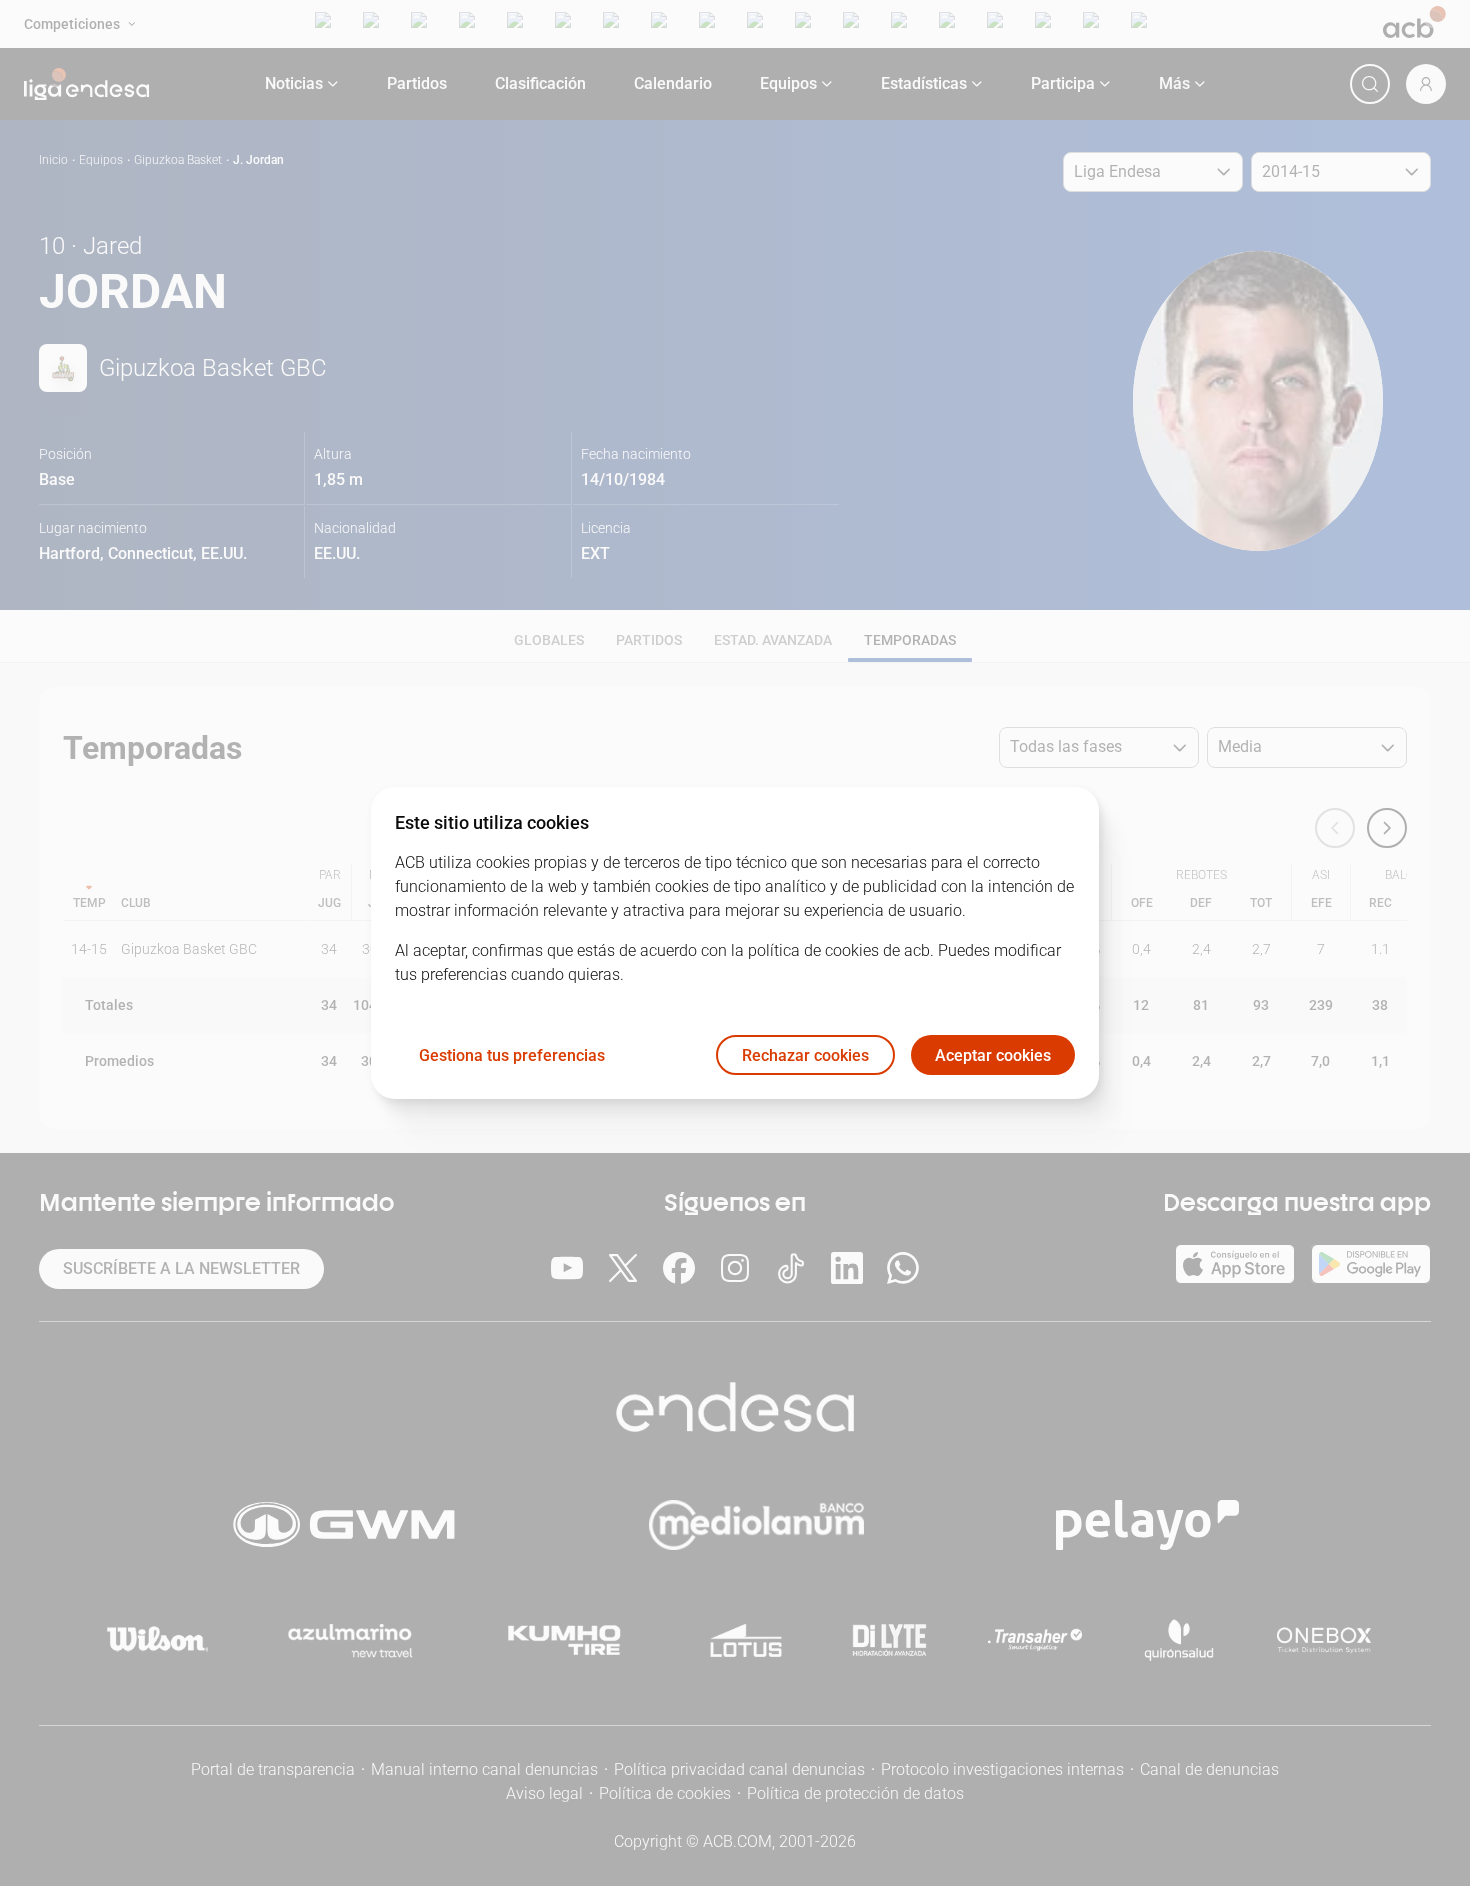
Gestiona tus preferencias (512, 1055)
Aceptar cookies (993, 1055)
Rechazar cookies (805, 1055)
